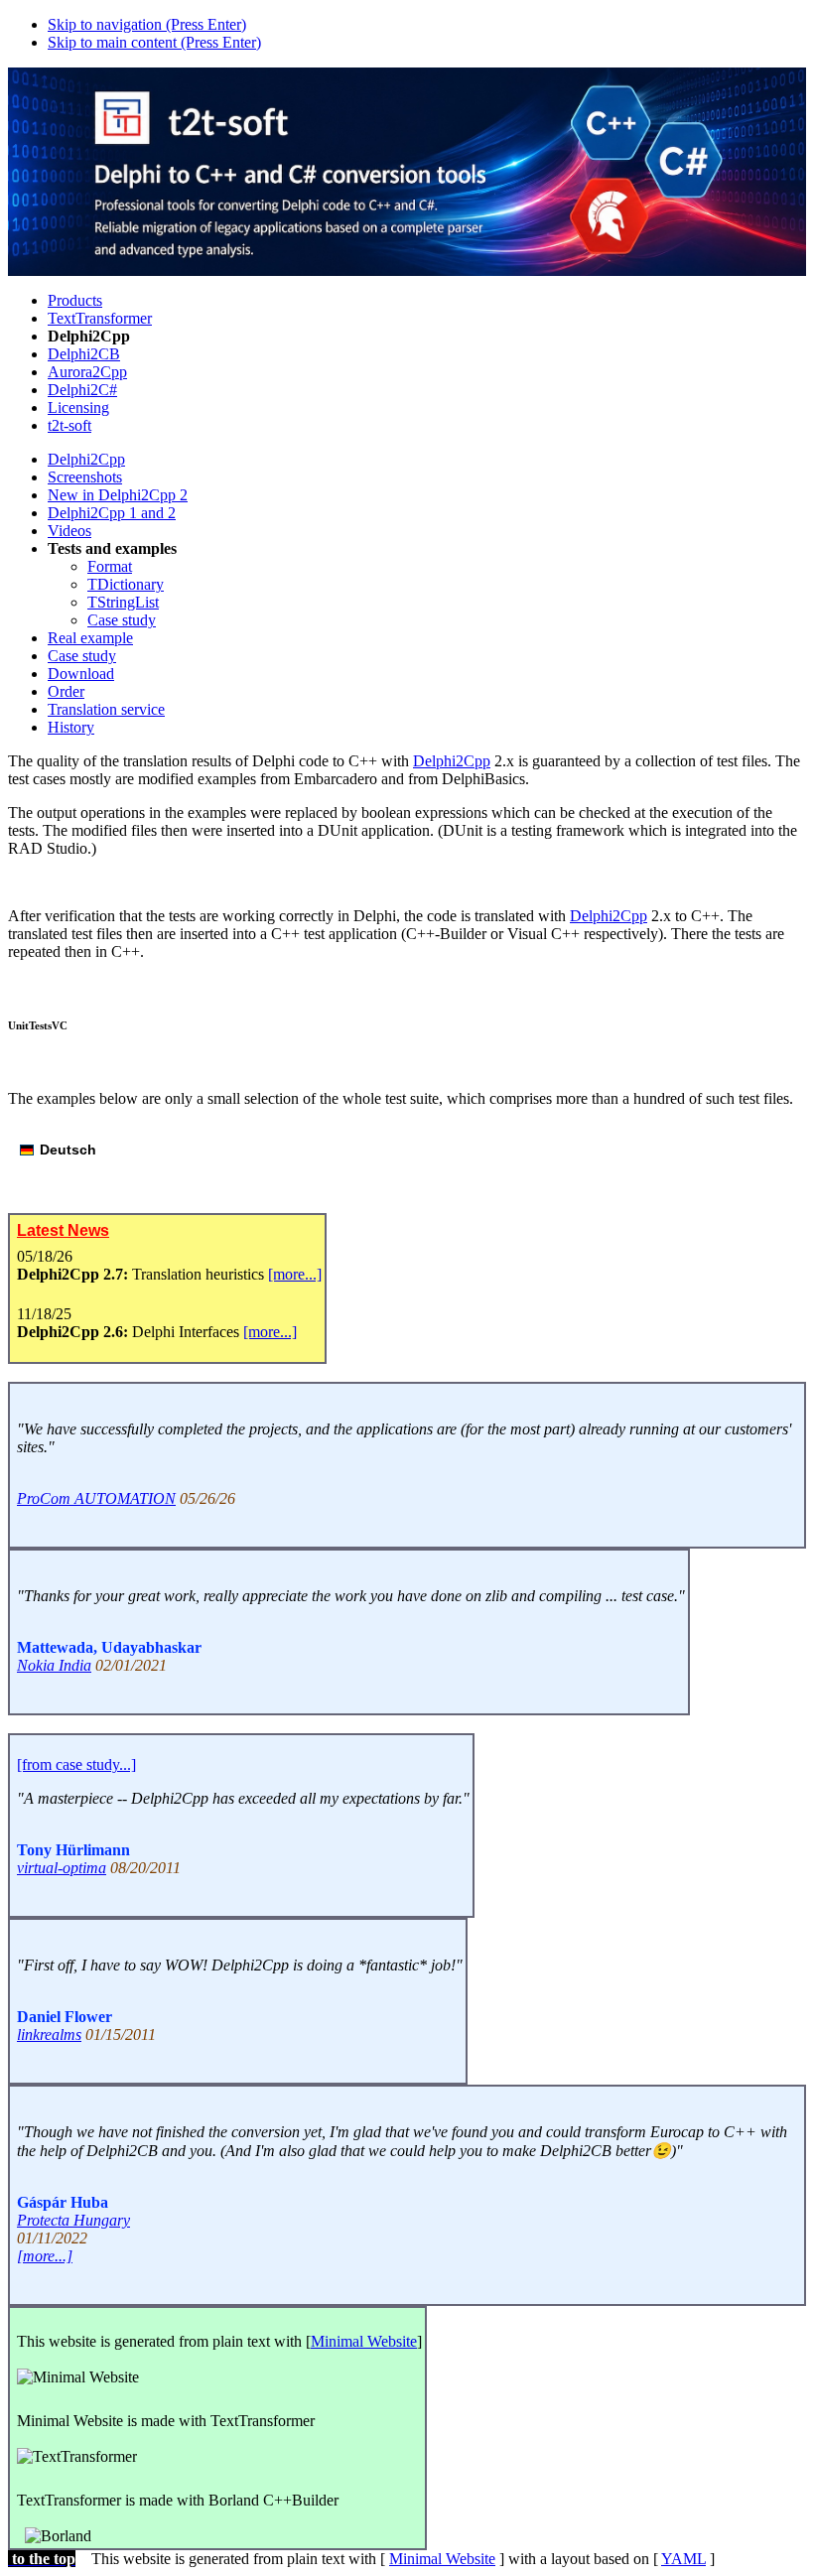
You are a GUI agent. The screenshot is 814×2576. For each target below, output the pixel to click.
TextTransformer (100, 318)
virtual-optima (62, 1868)
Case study (122, 620)
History (71, 727)
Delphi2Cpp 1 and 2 (112, 513)
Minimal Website (364, 2341)
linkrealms (49, 2034)
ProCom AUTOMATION (96, 1498)
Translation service (106, 709)
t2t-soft (69, 425)
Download (81, 674)
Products (75, 300)
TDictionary (126, 584)
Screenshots (85, 477)
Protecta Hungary (73, 2220)
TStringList (123, 602)
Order (66, 691)
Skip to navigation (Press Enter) (147, 24)
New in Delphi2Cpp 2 (118, 495)
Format (110, 566)
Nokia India (54, 1665)
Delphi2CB (84, 354)
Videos (69, 531)
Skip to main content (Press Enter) (154, 42)
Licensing (78, 407)
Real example (90, 638)
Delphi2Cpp (86, 459)
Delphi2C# (82, 390)
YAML (683, 2559)
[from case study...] (76, 1764)
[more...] (295, 1274)
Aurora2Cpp (87, 372)
